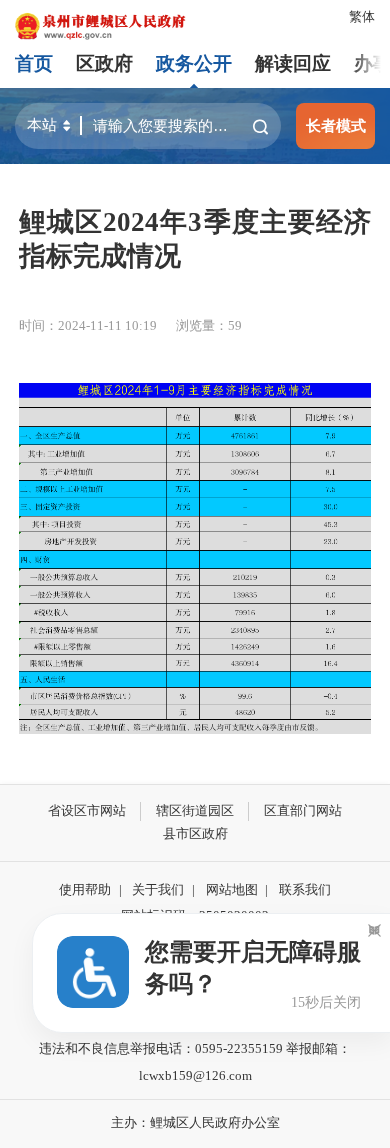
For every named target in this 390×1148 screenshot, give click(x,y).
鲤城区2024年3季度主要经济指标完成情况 (195, 239)
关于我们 (158, 889)
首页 (34, 63)
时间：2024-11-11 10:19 (88, 325)
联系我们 (305, 889)
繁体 (362, 16)
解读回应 (293, 63)
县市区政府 (195, 833)
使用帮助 (85, 889)
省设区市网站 (87, 810)
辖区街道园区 (195, 810)
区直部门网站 (303, 810)
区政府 (104, 63)
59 (235, 325)
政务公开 (194, 63)
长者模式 (336, 125)
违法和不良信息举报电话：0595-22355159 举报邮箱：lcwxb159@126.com (195, 1062)
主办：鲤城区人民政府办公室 (195, 1122)
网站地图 (232, 889)
